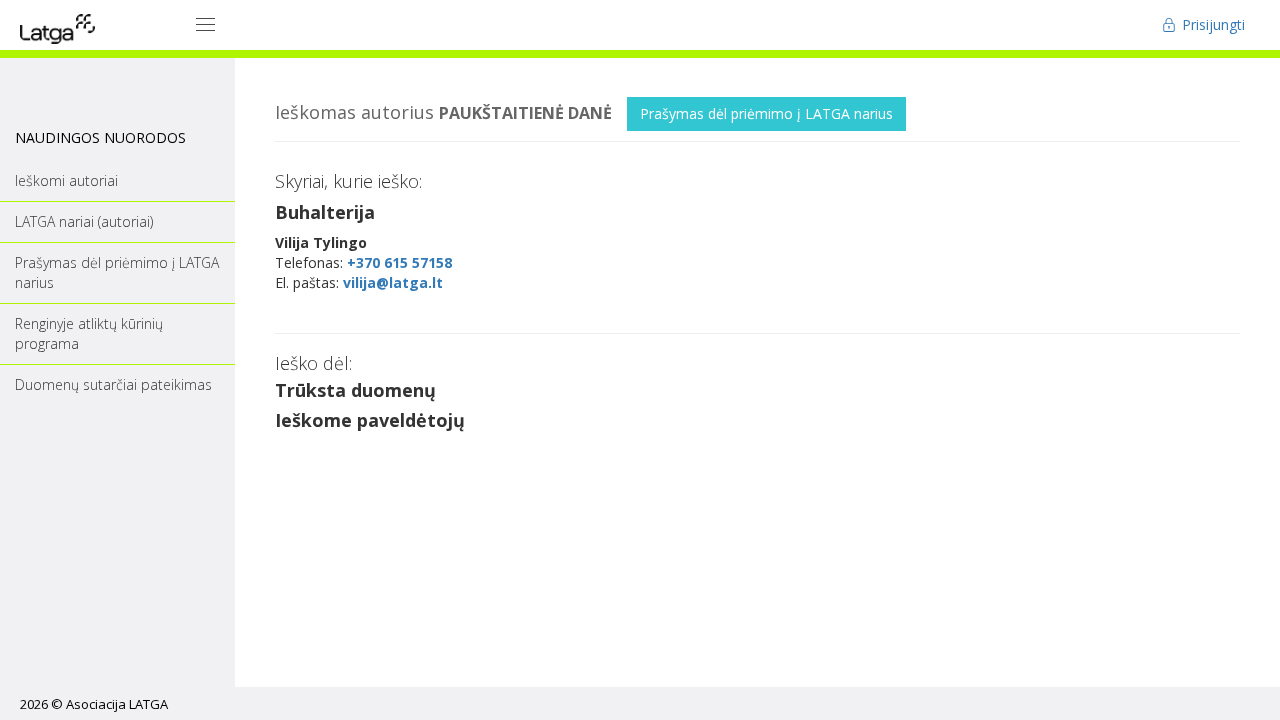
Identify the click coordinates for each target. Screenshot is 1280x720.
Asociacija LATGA (117, 704)
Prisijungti (1211, 24)
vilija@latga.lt (393, 282)
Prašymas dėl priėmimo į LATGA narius (766, 113)
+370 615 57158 (399, 262)
